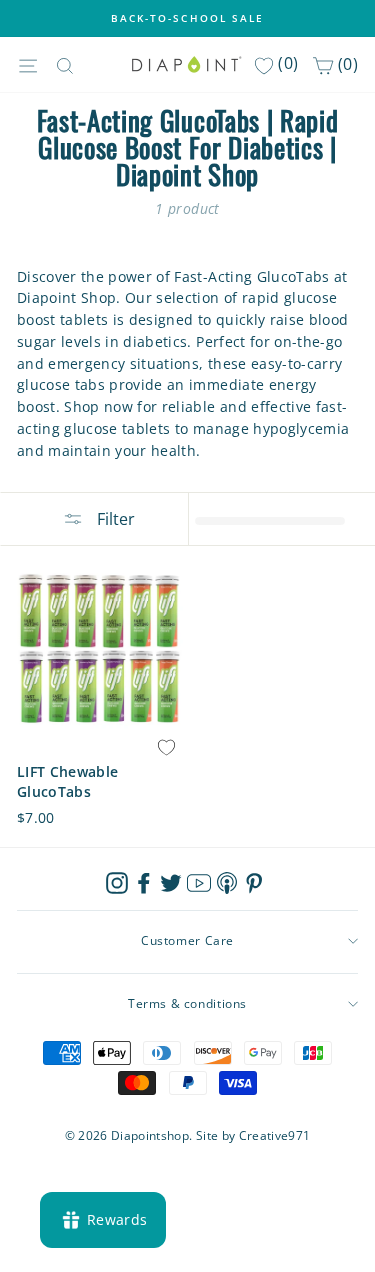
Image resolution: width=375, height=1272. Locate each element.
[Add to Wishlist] (167, 748)
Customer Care (187, 940)
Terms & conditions (187, 1003)
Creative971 (275, 1135)
